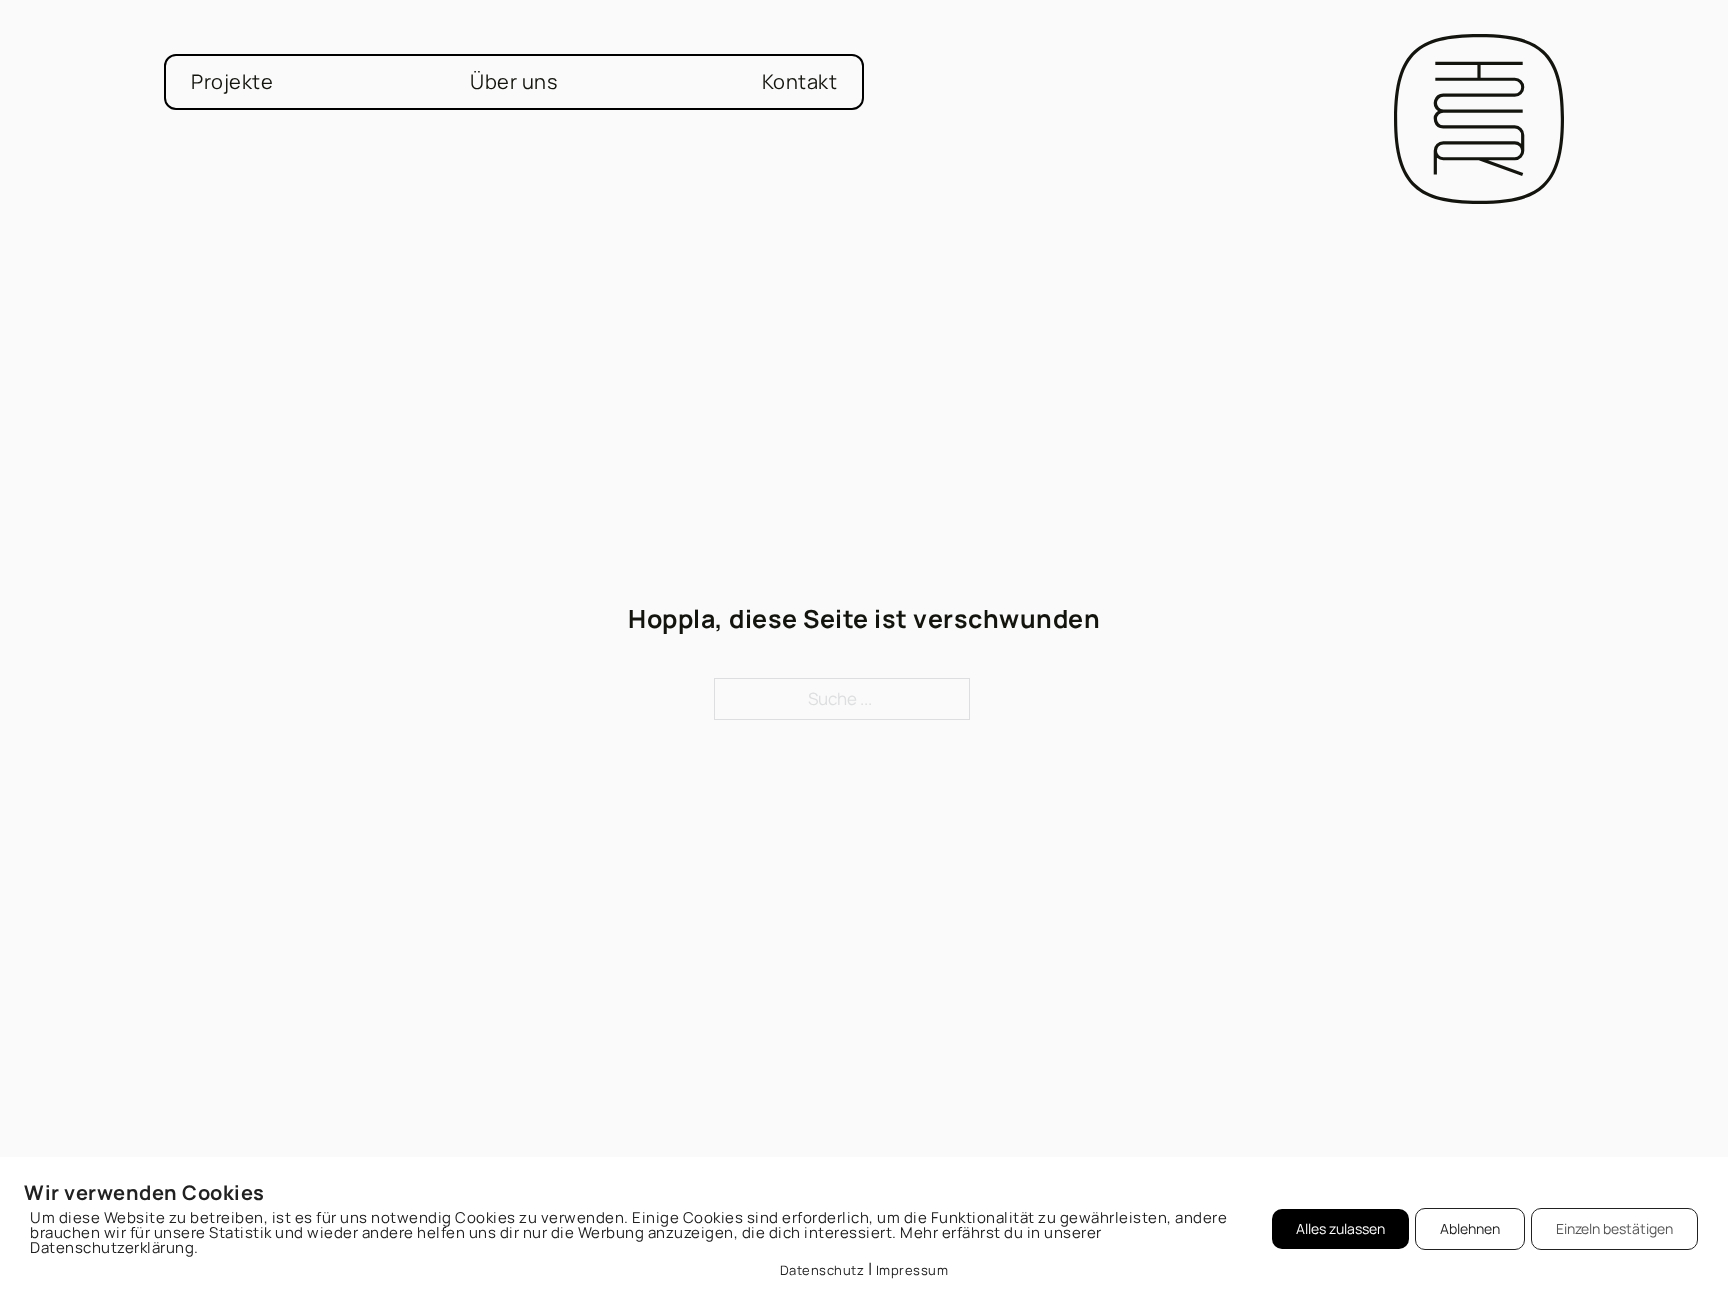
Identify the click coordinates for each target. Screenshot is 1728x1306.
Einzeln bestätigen (1614, 1228)
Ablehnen (1470, 1228)
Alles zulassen (1340, 1228)
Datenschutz (822, 1270)
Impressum (912, 1270)
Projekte (232, 81)
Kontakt (800, 81)
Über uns (514, 81)
